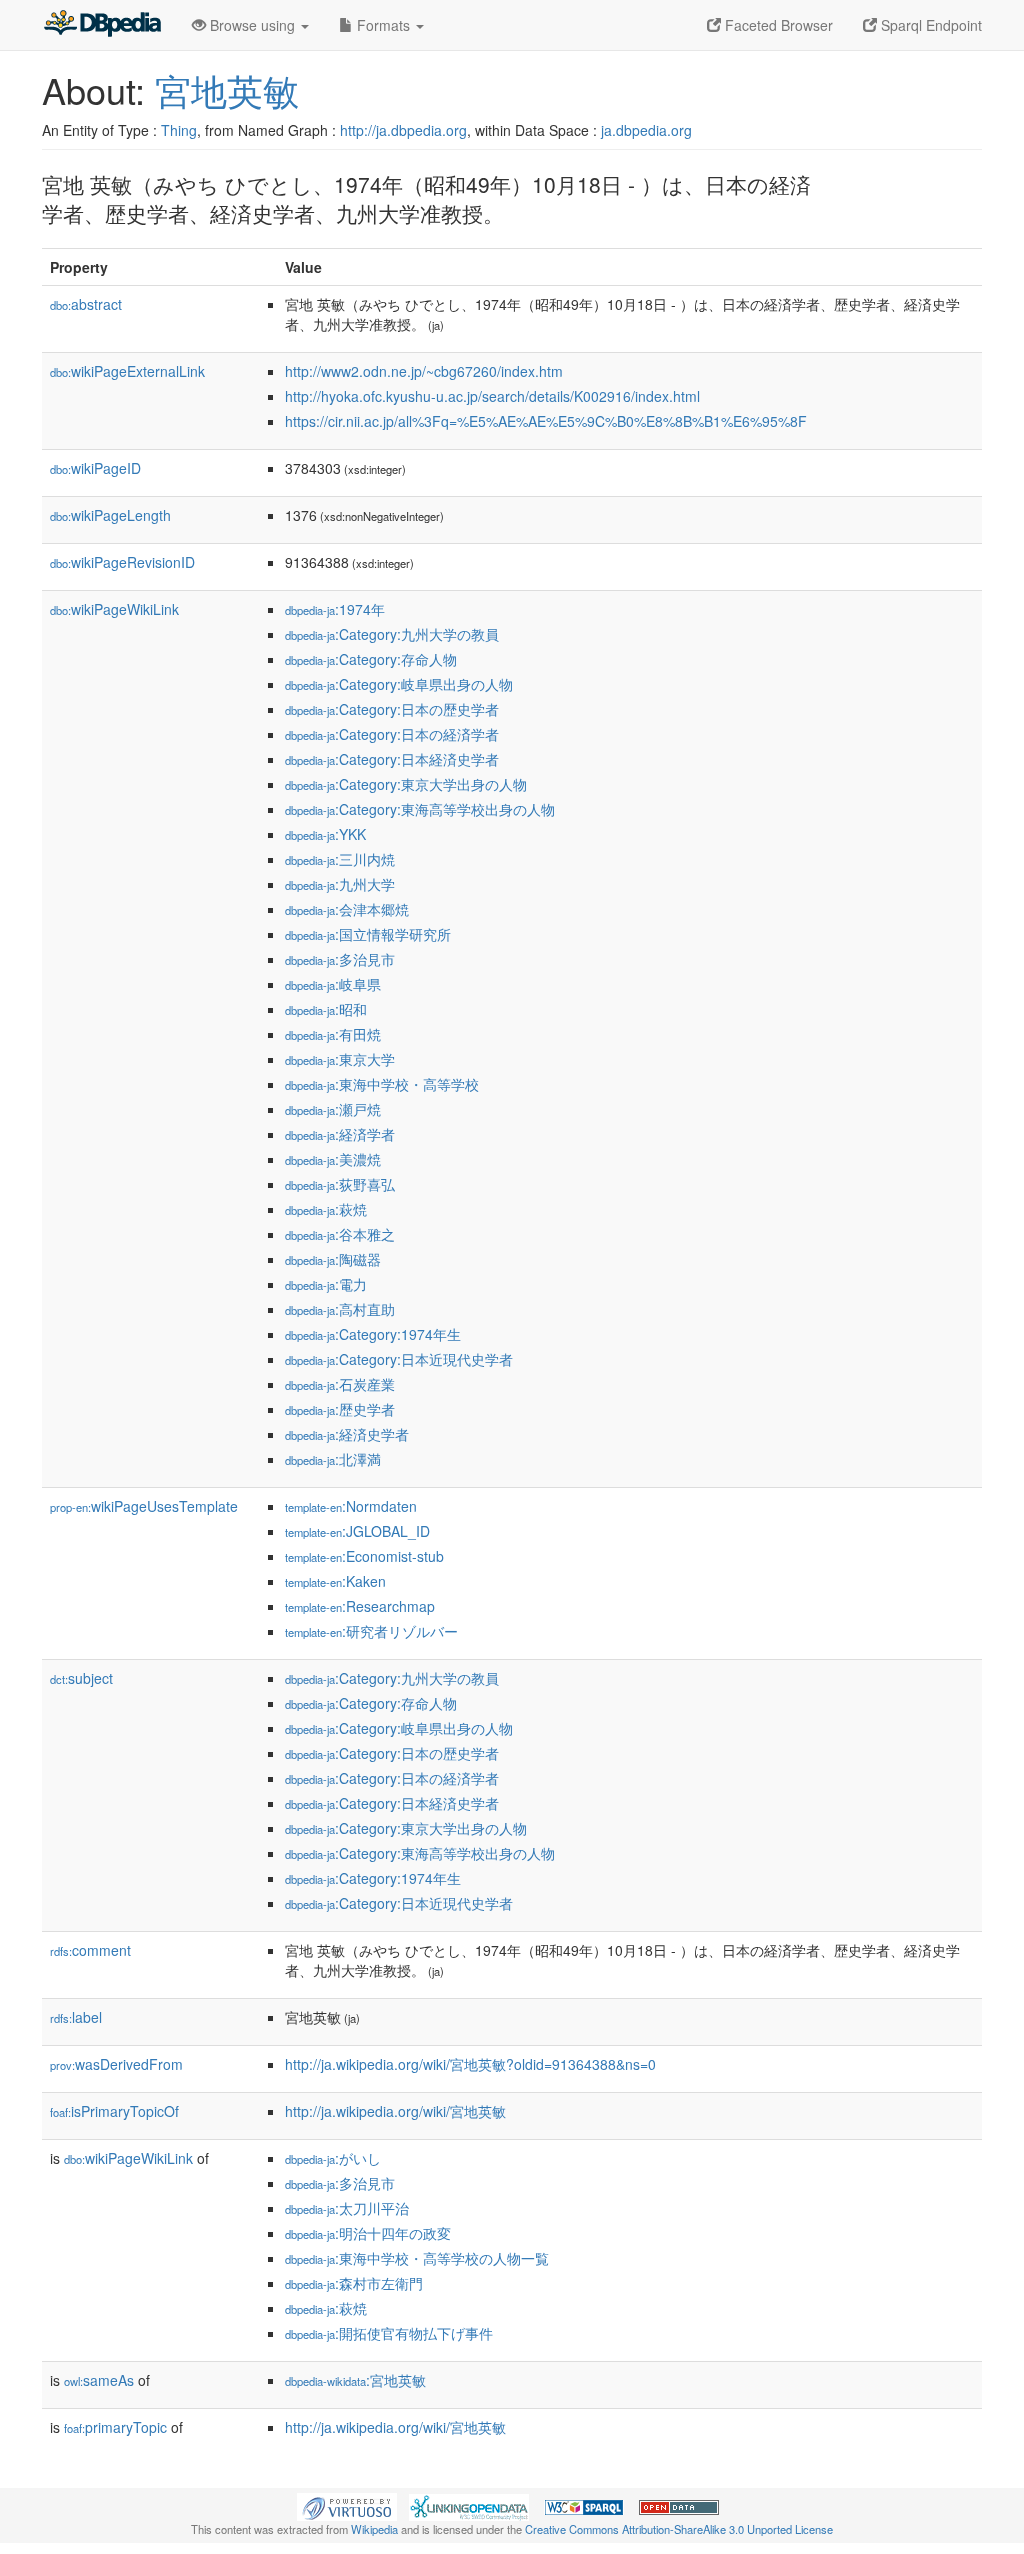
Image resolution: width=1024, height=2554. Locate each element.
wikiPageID (95, 468)
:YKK (325, 834)
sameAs (99, 2380)
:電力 (326, 1284)
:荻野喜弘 (340, 1184)
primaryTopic (115, 2427)
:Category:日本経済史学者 (392, 759)
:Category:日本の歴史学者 (392, 709)
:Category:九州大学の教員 (392, 634)
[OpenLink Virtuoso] (347, 2505)
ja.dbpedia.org (646, 130)
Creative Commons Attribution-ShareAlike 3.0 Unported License (679, 2529)
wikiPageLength (110, 515)
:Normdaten (351, 1506)
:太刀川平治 (347, 2208)
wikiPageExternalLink (127, 371)
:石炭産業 (340, 1384)
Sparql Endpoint (929, 25)
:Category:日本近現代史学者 (399, 1359)
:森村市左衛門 (354, 2283)
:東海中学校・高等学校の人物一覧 (417, 2258)
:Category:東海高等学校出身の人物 (420, 809)
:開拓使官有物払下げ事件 (389, 2333)
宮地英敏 (227, 89)
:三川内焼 (340, 859)
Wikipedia (374, 2529)
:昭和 (326, 1009)
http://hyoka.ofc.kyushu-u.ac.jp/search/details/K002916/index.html (492, 396)
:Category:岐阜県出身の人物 (399, 684)
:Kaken (335, 1581)
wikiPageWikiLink (114, 609)
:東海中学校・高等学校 (382, 1084)
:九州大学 (340, 884)
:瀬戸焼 (333, 1109)
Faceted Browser (777, 25)
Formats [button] (383, 25)
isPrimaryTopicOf (114, 2111)
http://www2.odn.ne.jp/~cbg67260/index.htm (424, 371)
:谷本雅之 (340, 1234)
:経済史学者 (347, 1434)
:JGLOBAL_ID (357, 1531)
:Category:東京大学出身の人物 (406, 784)
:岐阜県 (333, 984)
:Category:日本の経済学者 (392, 734)
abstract (86, 304)
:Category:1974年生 (373, 1334)
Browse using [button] (252, 25)
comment (90, 1950)
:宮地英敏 (355, 2380)
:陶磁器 (333, 1259)
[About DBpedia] (102, 25)
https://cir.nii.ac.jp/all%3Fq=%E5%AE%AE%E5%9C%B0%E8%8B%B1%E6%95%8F (546, 421)
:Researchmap (360, 1606)
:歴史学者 (340, 1409)
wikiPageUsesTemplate (144, 1506)
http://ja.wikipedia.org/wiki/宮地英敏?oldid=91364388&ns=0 (470, 2064)
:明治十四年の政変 (368, 2233)
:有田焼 (333, 1034)
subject (81, 1678)
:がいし (333, 2158)
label (76, 2017)
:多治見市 (340, 959)
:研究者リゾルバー (371, 1631)
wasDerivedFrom (116, 2064)
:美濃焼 (333, 1159)
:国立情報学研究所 (368, 934)
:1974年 (335, 609)
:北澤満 (333, 1459)
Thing (179, 130)
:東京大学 (340, 1059)
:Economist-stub (364, 1556)
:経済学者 (340, 1134)
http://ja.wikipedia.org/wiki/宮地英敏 (395, 2111)
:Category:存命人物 (371, 659)
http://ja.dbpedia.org (403, 130)
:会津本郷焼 (347, 909)
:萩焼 (326, 1209)
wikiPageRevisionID (122, 562)
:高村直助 (340, 1309)
